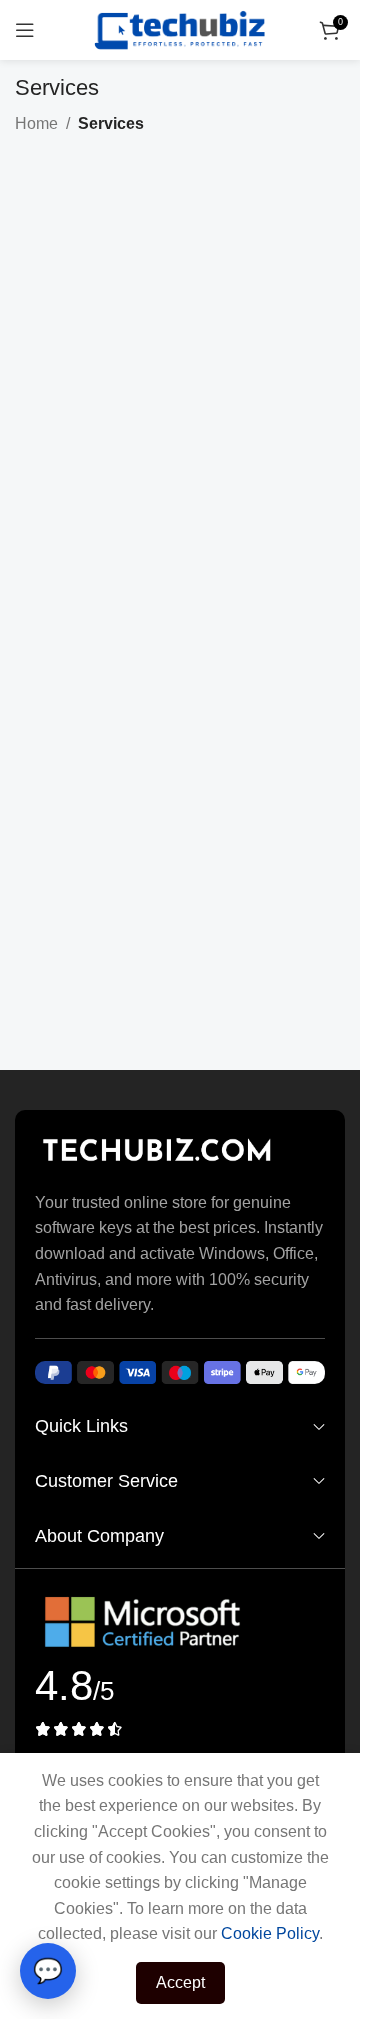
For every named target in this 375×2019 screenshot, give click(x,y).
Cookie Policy (270, 1933)
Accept (180, 1982)
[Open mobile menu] (25, 30)
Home (36, 123)
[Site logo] (180, 28)
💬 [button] (48, 1970)
